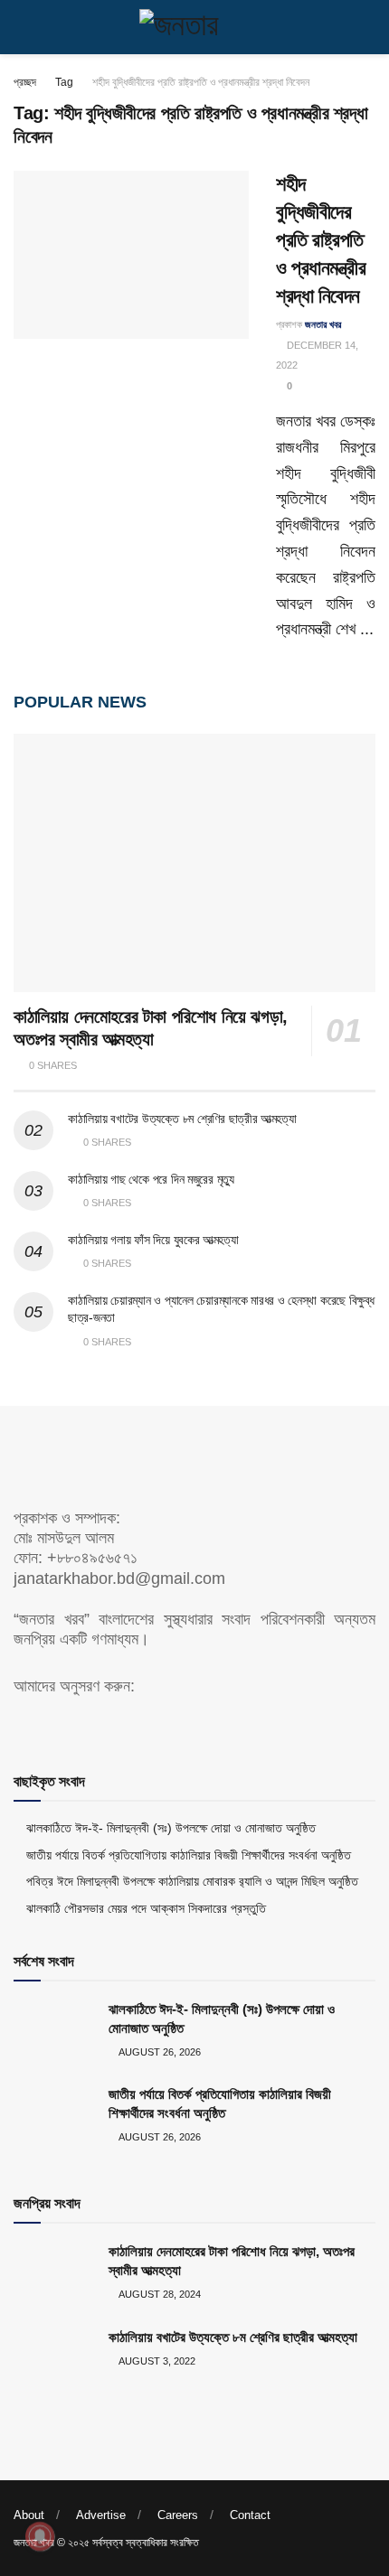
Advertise (101, 2515)
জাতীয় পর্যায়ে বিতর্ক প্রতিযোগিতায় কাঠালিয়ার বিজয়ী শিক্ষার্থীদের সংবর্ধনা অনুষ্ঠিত (189, 1855)
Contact (250, 2515)
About (29, 2515)
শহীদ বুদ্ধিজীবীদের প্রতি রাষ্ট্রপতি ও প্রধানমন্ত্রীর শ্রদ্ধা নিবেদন (201, 82)
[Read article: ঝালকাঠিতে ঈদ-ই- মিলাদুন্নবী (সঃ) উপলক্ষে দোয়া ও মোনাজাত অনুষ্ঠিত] (54, 2028)
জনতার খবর (323, 324)
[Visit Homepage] (194, 27)
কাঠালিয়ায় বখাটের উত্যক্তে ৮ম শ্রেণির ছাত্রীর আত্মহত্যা (182, 1119)
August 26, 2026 (159, 2052)
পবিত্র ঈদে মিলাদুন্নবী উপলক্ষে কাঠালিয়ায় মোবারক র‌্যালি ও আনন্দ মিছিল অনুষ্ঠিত (192, 1881)
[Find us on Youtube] (51, 1724)
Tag (64, 82)
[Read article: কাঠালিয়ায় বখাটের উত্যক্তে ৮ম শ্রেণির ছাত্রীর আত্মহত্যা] (54, 2356)
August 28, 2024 (159, 2294)
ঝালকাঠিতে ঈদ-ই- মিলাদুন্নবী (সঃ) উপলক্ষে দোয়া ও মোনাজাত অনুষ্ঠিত (171, 1828)
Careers (178, 2515)
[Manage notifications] (40, 2536)
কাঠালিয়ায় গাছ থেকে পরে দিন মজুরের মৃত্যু (151, 1179)
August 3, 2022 (156, 2361)
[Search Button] (368, 27)
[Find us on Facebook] (20, 1724)
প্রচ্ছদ (25, 82)
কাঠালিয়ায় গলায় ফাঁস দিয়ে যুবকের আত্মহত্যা (153, 1240)
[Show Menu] (21, 27)
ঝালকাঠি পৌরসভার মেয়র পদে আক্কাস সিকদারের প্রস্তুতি (146, 1908)
